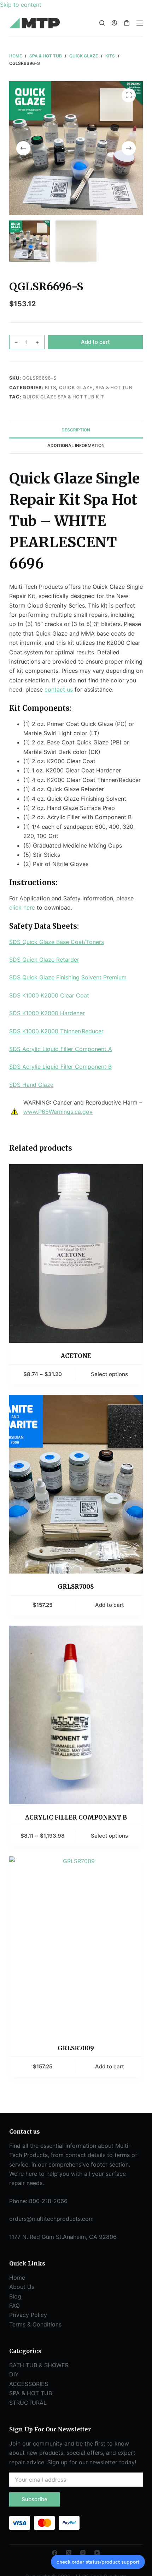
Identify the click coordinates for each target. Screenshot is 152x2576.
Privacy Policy (28, 2315)
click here (22, 907)
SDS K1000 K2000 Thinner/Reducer (56, 1031)
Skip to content (21, 5)
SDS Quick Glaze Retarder (44, 960)
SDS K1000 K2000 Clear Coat (49, 995)
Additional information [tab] (76, 445)
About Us (22, 2287)
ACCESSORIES (29, 2384)
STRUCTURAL (28, 2403)
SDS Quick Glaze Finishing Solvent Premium (68, 977)
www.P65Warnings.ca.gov (58, 1112)
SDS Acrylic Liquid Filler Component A (61, 1049)
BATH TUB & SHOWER (39, 2365)
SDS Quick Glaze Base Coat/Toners (57, 942)
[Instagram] (83, 2553)
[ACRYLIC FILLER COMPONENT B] (76, 1715)
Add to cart (95, 342)
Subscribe (34, 2499)
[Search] (102, 23)
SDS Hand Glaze (31, 1085)
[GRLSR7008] (76, 1484)
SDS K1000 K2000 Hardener (47, 1013)
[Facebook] (55, 2553)
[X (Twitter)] (69, 2553)
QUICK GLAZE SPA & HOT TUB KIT (63, 397)
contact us (59, 689)
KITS (51, 387)
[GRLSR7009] (76, 1946)
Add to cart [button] (110, 1605)
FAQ (14, 2306)
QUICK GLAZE (76, 387)
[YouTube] (97, 2553)
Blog (15, 2296)
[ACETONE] (76, 1254)
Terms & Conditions (35, 2324)
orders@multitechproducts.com (51, 2219)
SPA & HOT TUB (114, 387)
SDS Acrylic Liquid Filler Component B (60, 1067)
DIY (14, 2374)
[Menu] (140, 23)
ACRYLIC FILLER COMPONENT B (76, 1817)
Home (17, 2278)
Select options (109, 1374)
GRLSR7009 (76, 2048)
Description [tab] (76, 430)
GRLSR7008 (76, 1587)
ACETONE (76, 1356)
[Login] (114, 23)
